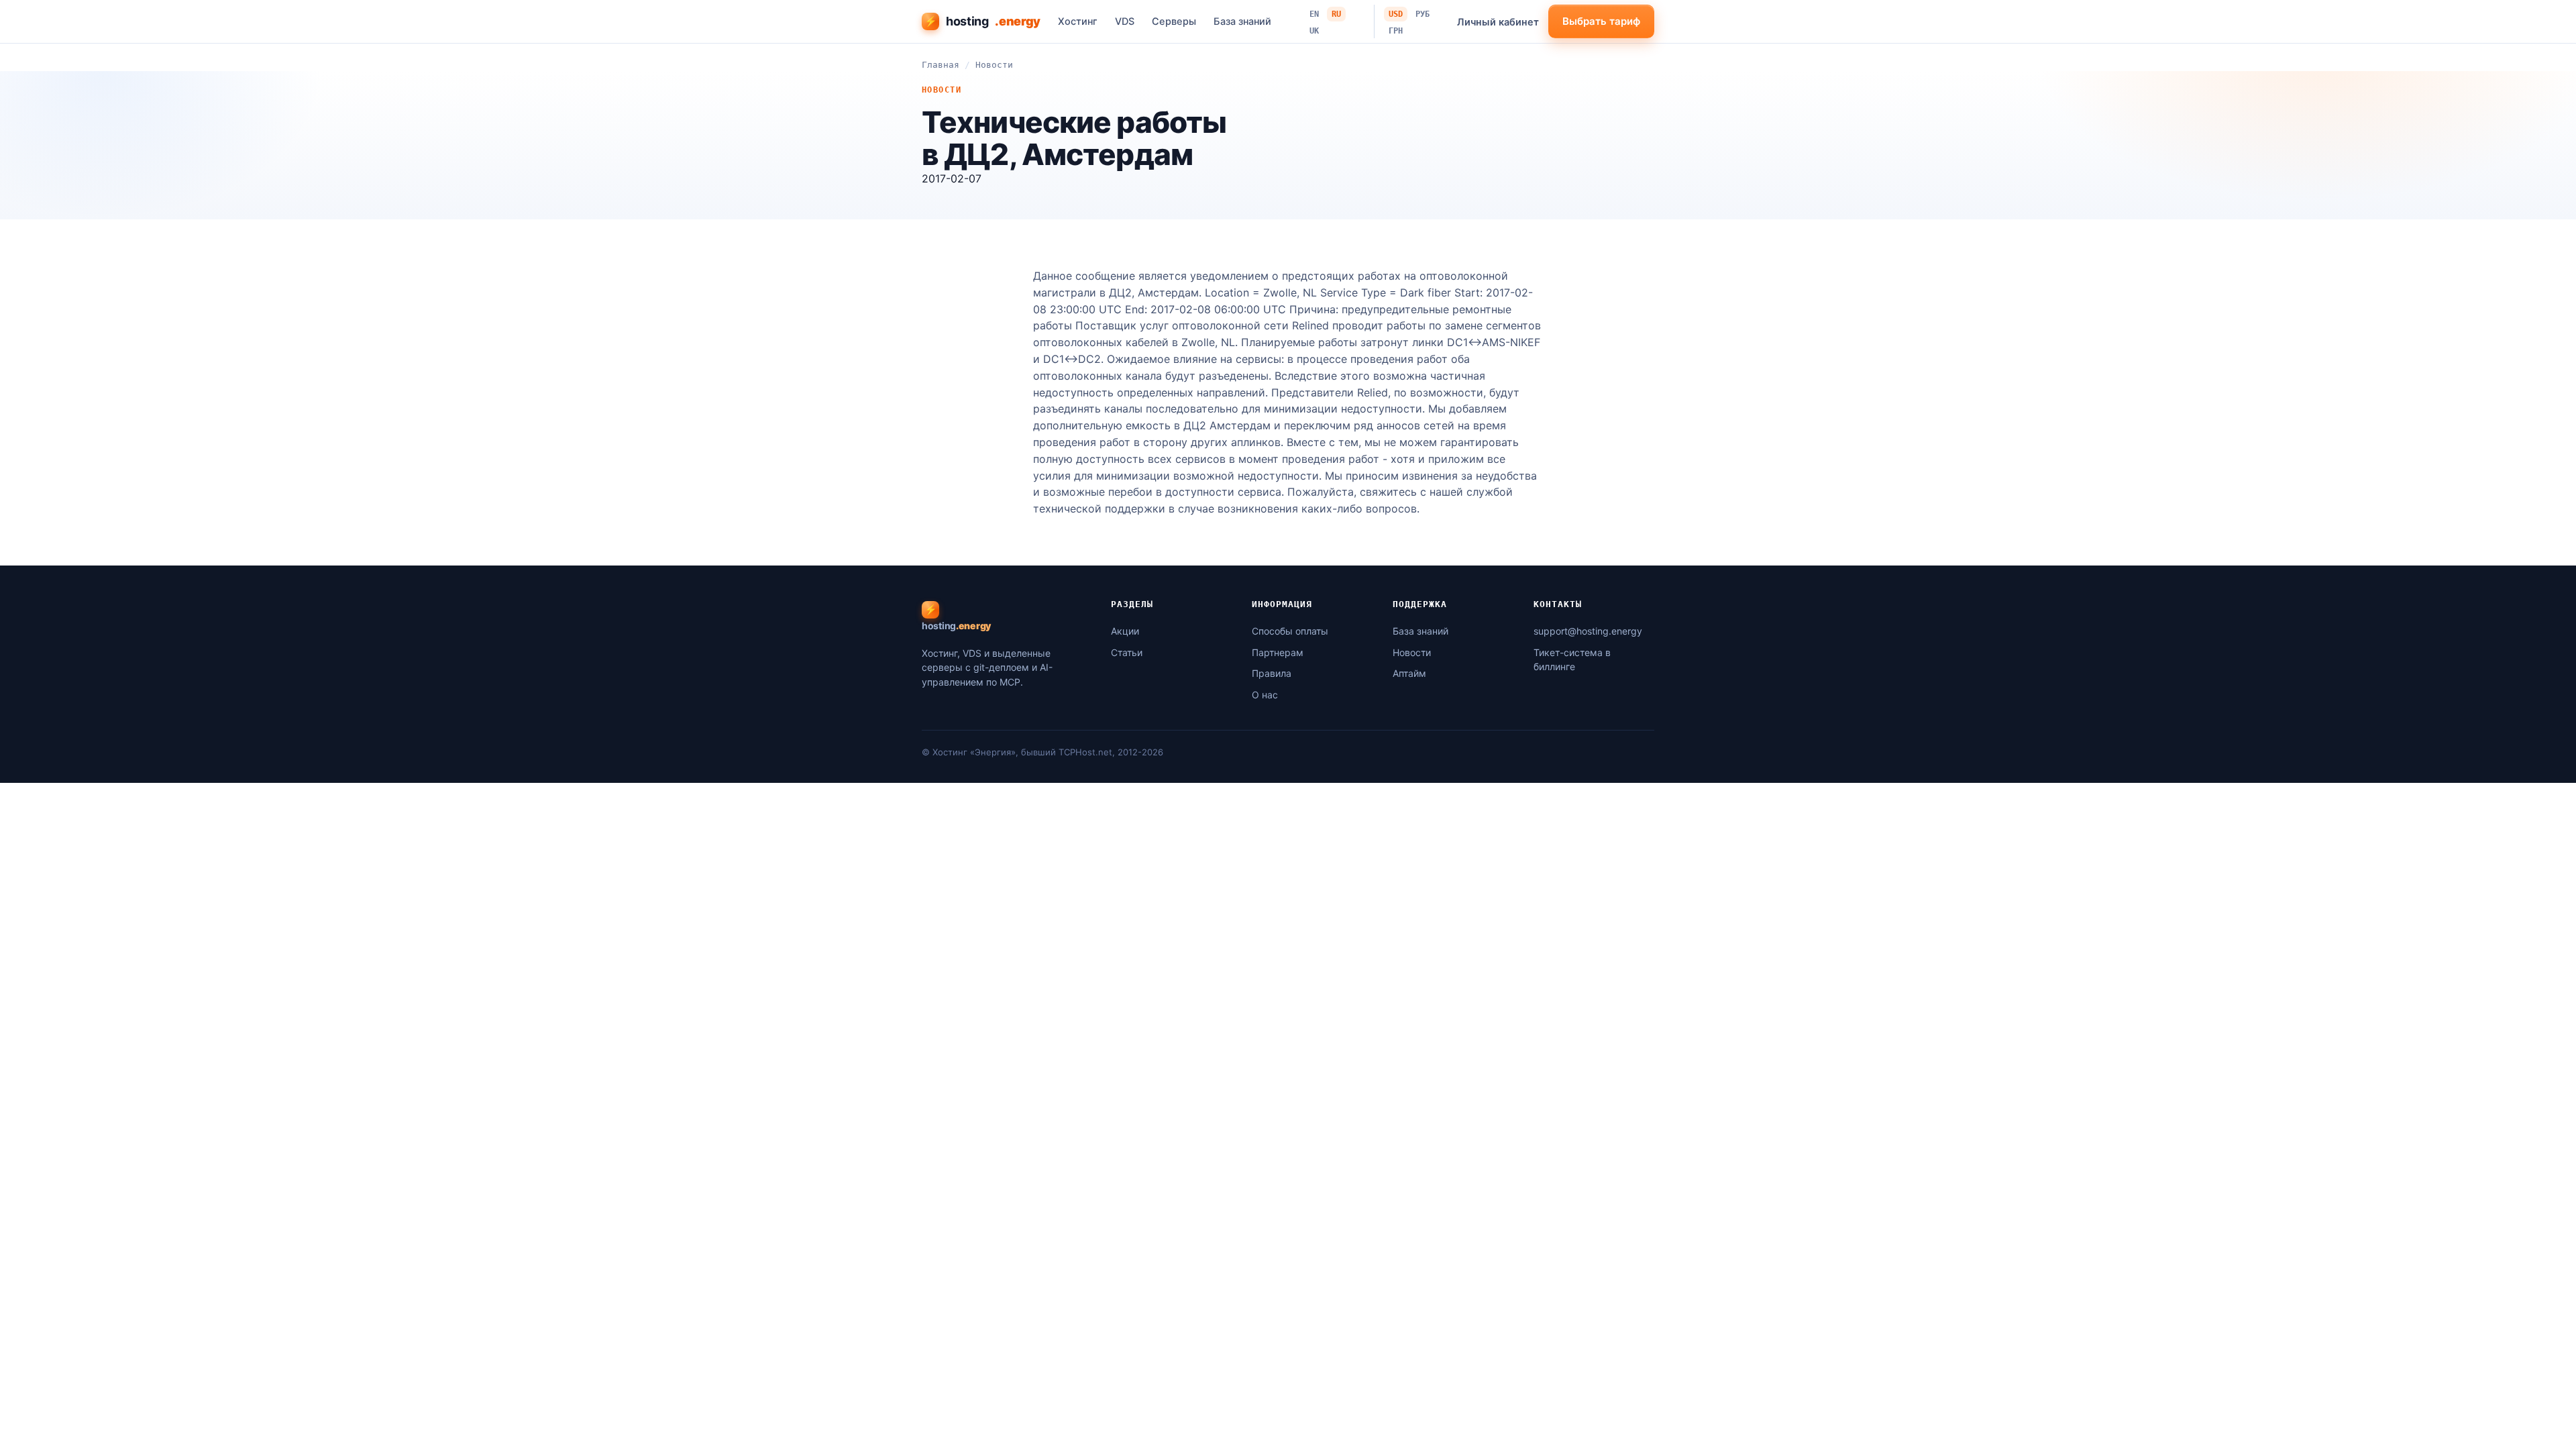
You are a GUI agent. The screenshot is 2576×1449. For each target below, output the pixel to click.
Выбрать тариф (1601, 21)
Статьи (1127, 652)
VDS (1125, 21)
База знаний (1242, 21)
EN (1314, 14)
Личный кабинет (1498, 22)
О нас (1265, 695)
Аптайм (1409, 673)
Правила (1272, 673)
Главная (941, 65)
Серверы (1174, 21)
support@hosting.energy (1588, 631)
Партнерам (1278, 652)
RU (1336, 14)
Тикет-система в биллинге (1572, 660)
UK (1314, 31)
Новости (994, 65)
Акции (1125, 631)
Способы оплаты (1290, 631)
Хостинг (1078, 21)
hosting (982, 21)
